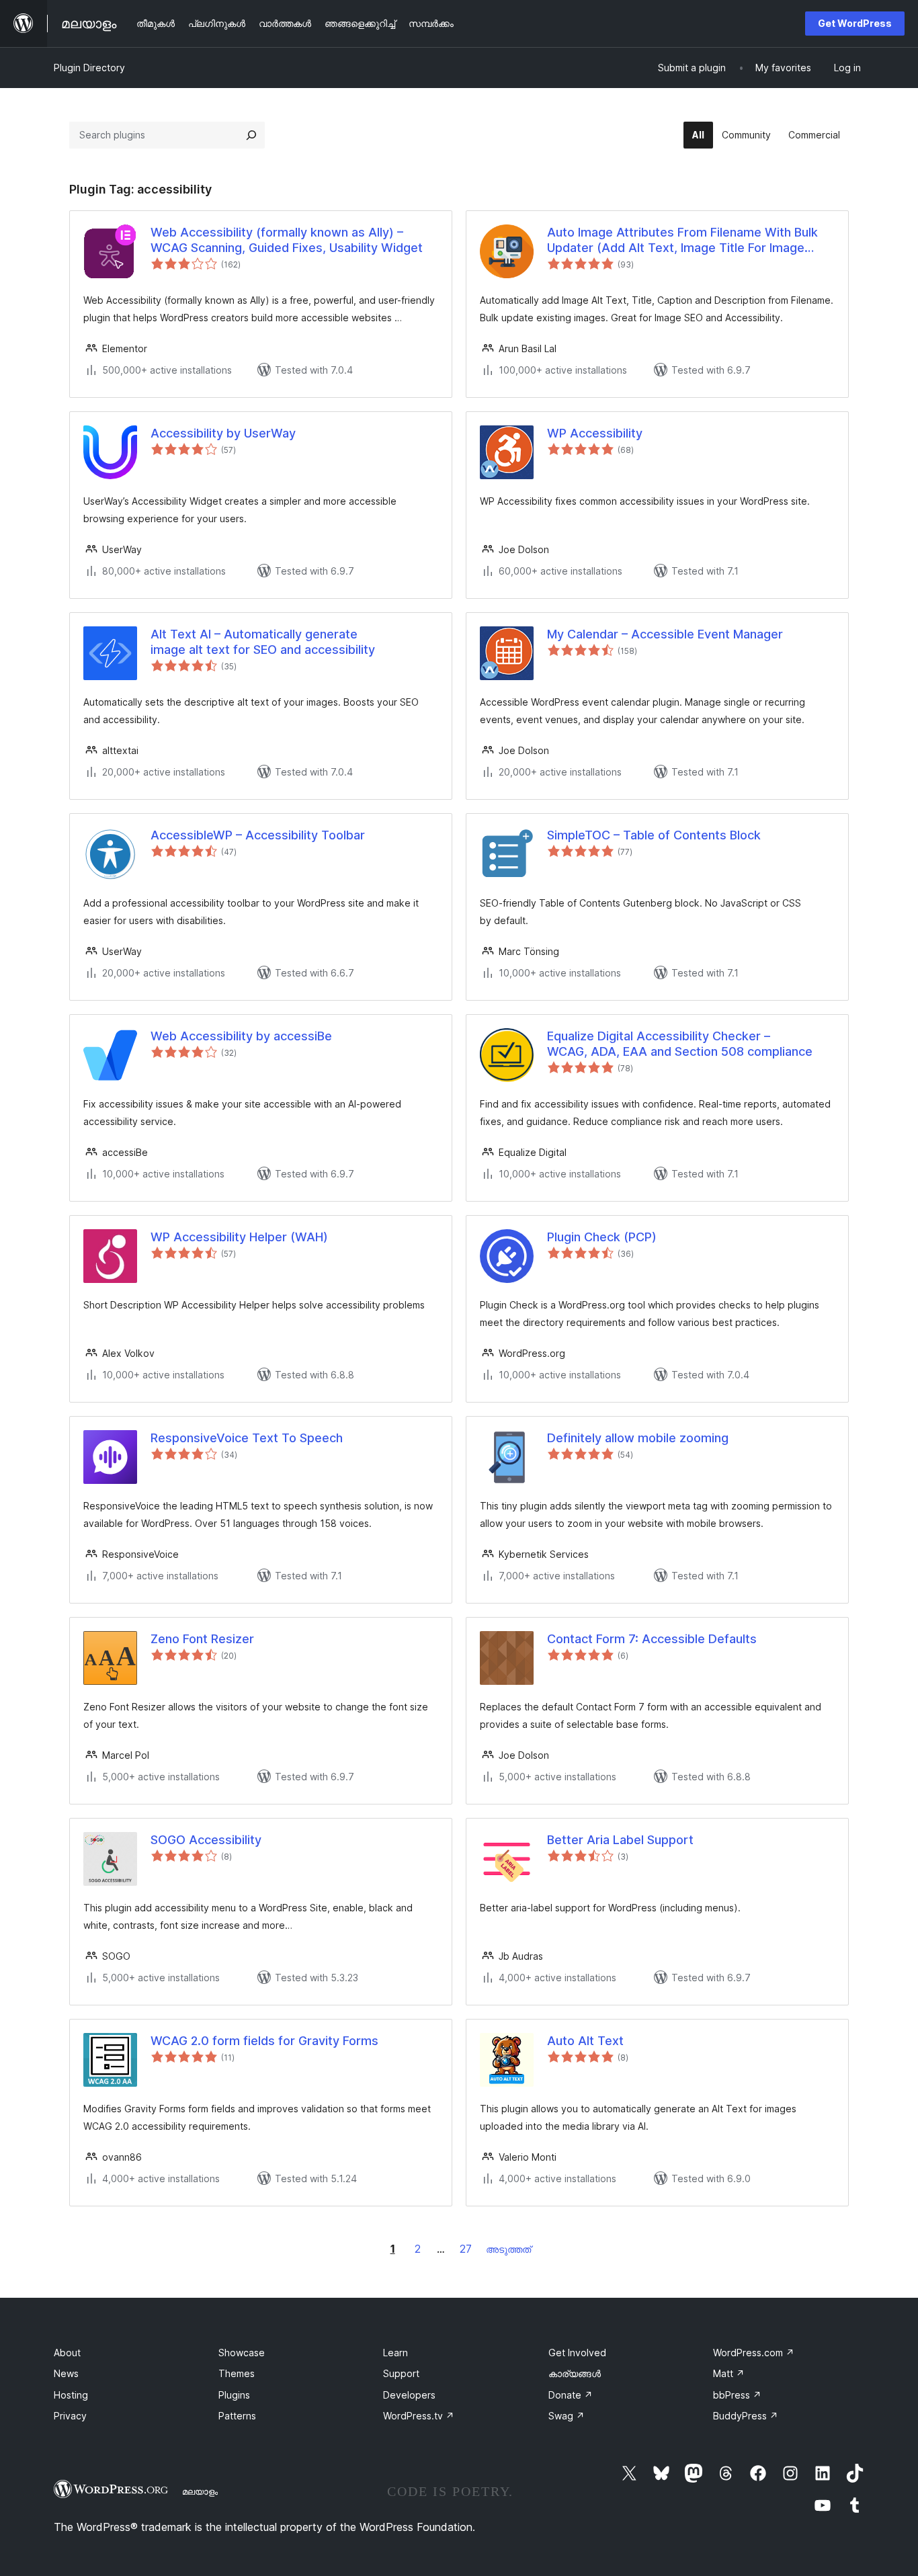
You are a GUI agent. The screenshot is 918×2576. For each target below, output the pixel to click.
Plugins (234, 2395)
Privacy (70, 2416)
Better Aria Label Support (620, 1840)
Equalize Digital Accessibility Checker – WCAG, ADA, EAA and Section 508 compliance (680, 1044)
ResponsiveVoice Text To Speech (247, 1438)
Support (401, 2373)
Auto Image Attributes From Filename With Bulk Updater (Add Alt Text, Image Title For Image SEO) (682, 241)
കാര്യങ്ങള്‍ (575, 2373)
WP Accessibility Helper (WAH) (239, 1237)
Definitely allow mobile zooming (638, 1438)
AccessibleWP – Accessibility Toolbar (258, 835)
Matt (729, 2373)
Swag (567, 2416)
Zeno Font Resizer (202, 1639)
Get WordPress (855, 23)
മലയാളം (200, 2491)
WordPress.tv (419, 2416)
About (67, 2353)
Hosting (71, 2395)
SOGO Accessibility (206, 1840)
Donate (571, 2395)
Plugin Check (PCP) (602, 1237)
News (66, 2373)
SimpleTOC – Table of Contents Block (654, 835)
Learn (395, 2353)
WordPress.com (754, 2353)
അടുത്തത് (508, 2249)
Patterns (237, 2416)
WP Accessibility (595, 433)
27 (466, 2249)
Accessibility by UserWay (223, 433)
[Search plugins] (251, 135)
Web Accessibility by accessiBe (241, 1036)
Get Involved (577, 2353)
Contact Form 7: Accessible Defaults (652, 1639)
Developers (409, 2395)
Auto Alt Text (585, 2041)
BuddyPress (746, 2416)
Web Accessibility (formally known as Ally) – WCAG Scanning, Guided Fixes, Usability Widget (287, 240)
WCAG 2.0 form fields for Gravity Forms (264, 2041)
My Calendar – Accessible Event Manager (665, 634)
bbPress (737, 2395)
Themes (237, 2373)
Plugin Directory (89, 68)
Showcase (242, 2353)
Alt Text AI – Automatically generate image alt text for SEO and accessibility (263, 642)
